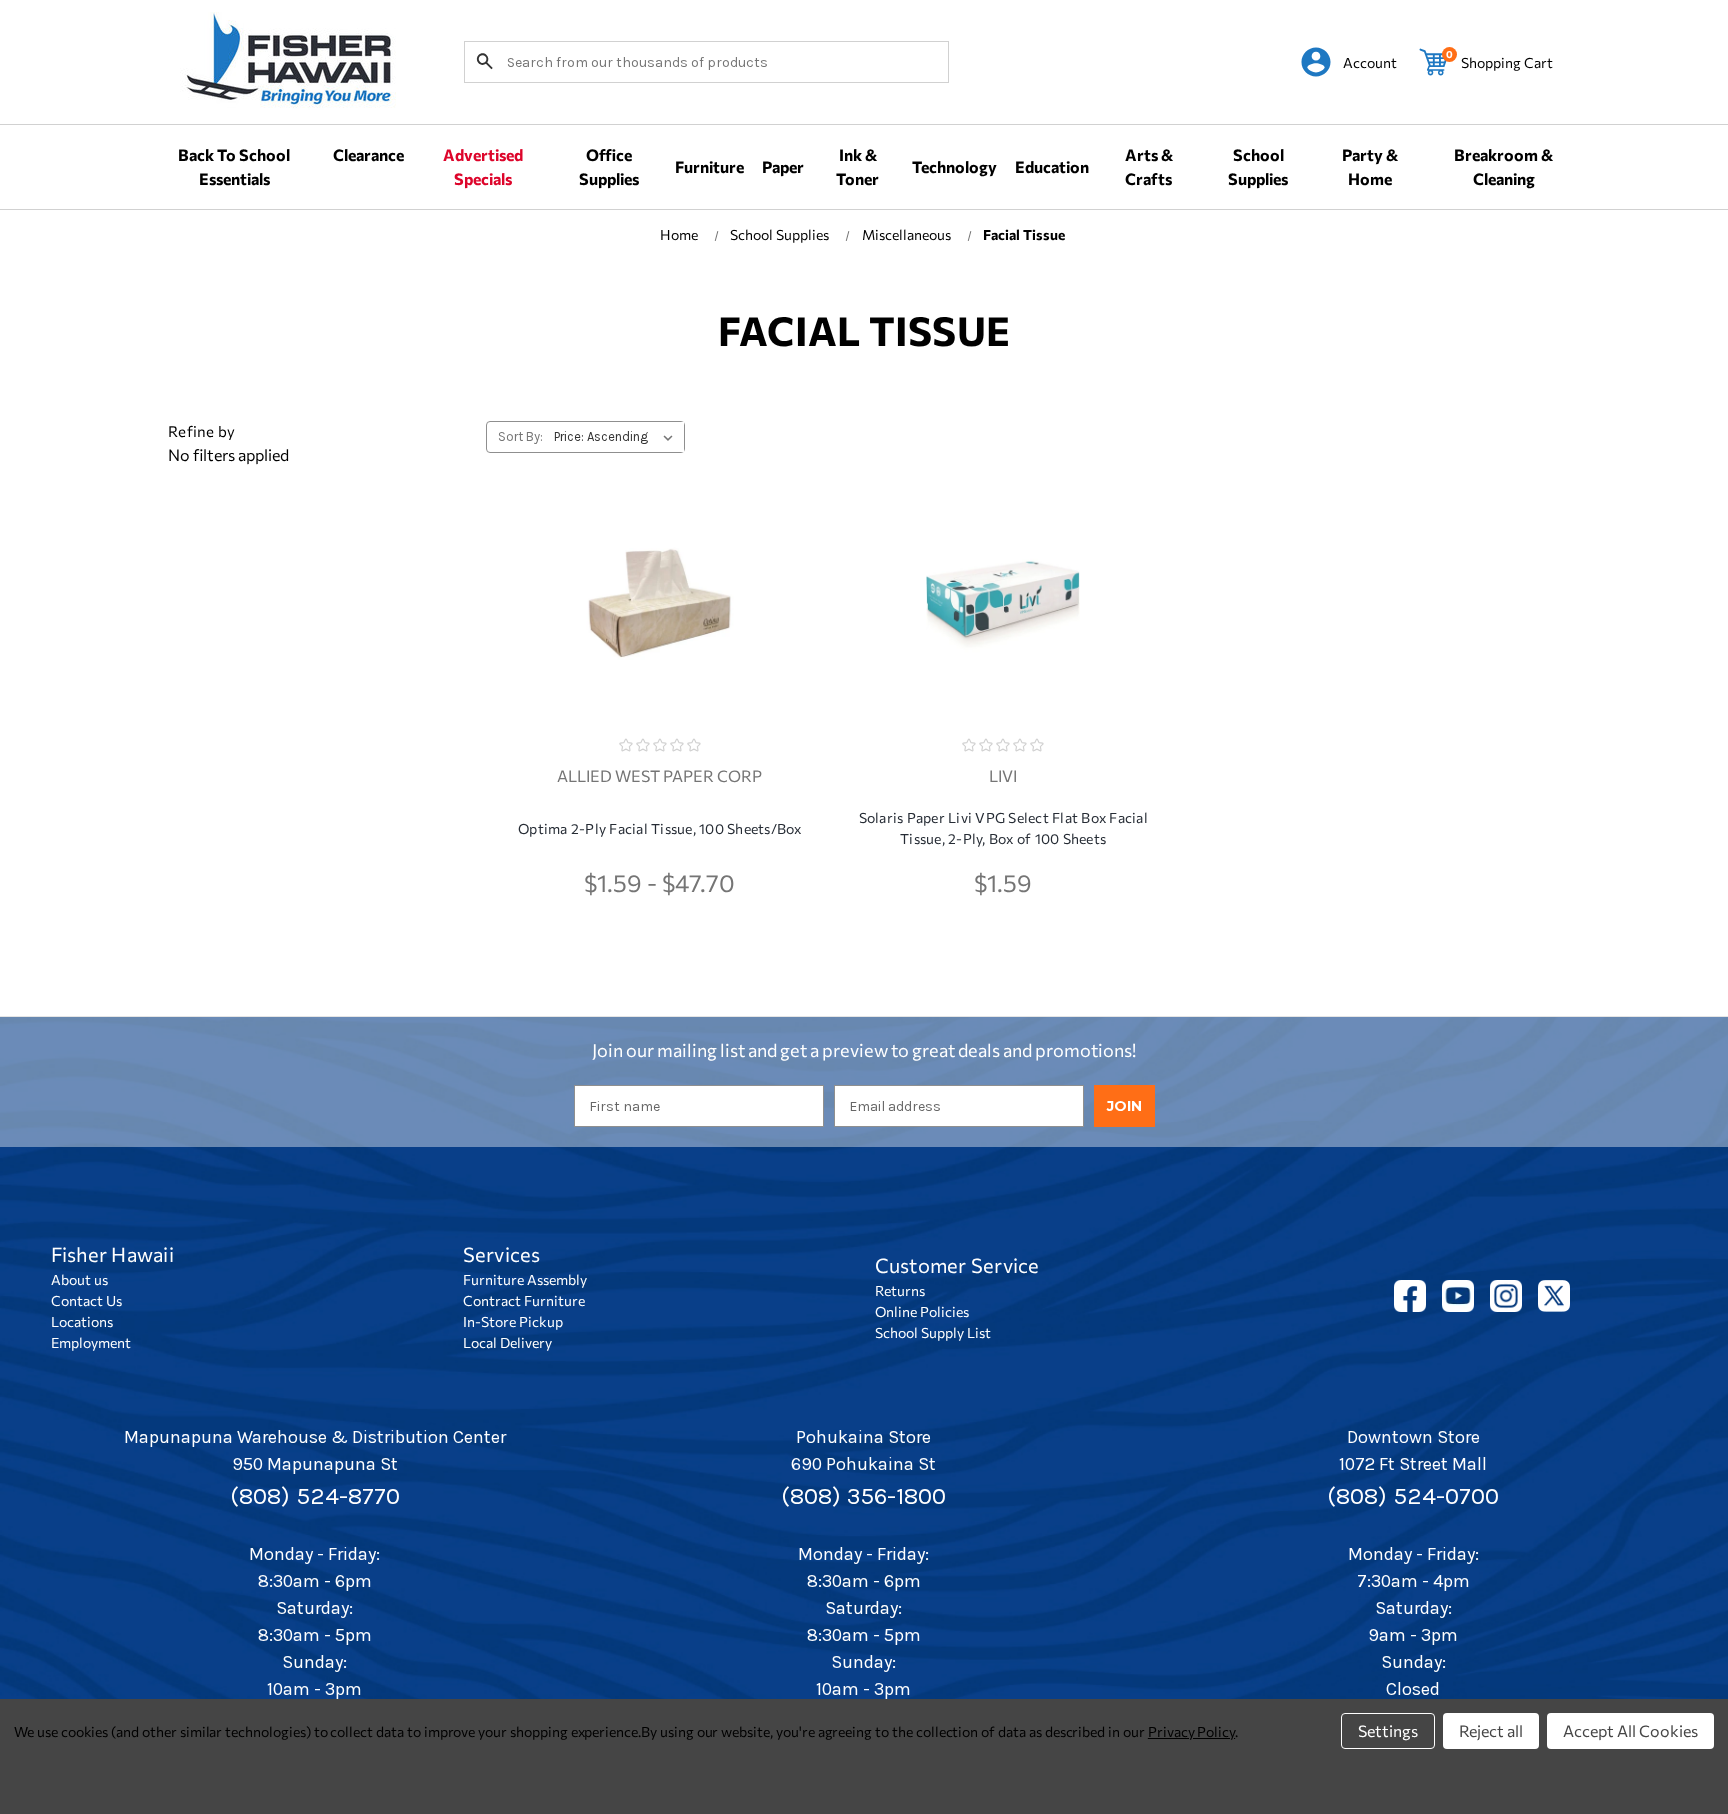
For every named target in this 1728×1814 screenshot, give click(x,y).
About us (79, 1279)
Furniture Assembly (525, 1279)
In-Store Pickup (513, 1321)
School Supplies (1258, 166)
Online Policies (922, 1311)
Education (1052, 166)
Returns (900, 1290)
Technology (954, 166)
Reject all (1491, 1730)
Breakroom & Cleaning (1503, 166)
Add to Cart (1003, 643)
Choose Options (659, 643)
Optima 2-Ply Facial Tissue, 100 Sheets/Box (660, 828)
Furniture (709, 166)
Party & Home (1370, 166)
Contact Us (86, 1300)
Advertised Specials (483, 166)
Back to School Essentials (234, 166)
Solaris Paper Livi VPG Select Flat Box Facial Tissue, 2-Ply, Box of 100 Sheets (1003, 828)
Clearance (368, 154)
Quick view (660, 584)
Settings (1388, 1730)
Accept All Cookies (1630, 1730)
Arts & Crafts (1149, 166)
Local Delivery (507, 1342)
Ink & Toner (857, 166)
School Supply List (933, 1332)
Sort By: (520, 436)
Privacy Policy (1191, 1731)
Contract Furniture (524, 1300)
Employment (91, 1342)
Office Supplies (609, 166)
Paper (783, 166)
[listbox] (617, 437)
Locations (82, 1321)
